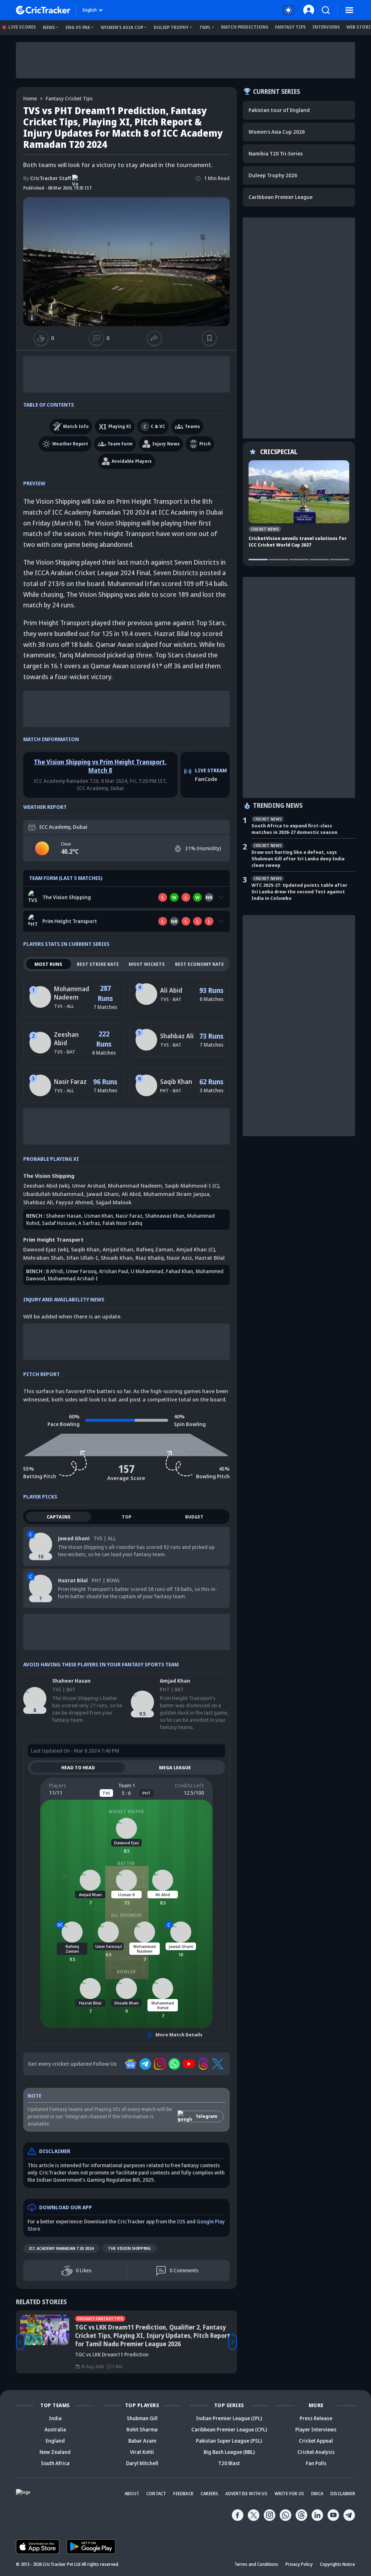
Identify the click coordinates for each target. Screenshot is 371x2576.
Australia (55, 2429)
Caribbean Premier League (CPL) (229, 2429)
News (49, 27)
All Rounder (126, 1915)
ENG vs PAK (78, 27)
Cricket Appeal (316, 2441)
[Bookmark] (209, 338)
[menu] (349, 10)
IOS (181, 2221)
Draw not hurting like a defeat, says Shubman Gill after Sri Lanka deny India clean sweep (298, 859)
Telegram (207, 2116)
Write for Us (289, 2494)
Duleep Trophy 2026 (273, 175)
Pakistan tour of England (279, 110)
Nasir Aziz (179, 1258)
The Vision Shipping (129, 2248)
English (90, 10)
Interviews (326, 27)
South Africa (55, 2463)
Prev (20, 2342)
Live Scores (22, 27)
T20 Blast (229, 2463)
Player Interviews (316, 2429)
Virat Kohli (142, 2452)
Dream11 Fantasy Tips (100, 2319)
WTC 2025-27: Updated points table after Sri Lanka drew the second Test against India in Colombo (299, 892)
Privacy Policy (299, 2564)
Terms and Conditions (256, 2564)
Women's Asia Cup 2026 (277, 132)
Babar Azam (142, 2441)
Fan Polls (316, 2463)
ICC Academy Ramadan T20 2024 (61, 2248)
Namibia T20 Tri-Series (276, 153)
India (55, 2418)
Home (30, 98)
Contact (156, 2494)
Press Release (316, 2418)
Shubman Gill (142, 2418)
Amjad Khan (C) (195, 1249)
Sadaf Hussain (59, 1223)
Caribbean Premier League (281, 197)
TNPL (205, 27)
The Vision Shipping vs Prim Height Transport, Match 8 (100, 766)
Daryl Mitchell (142, 2463)
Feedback (183, 2494)
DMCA (317, 2494)
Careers (209, 2494)
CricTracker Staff (47, 178)
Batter (126, 1863)
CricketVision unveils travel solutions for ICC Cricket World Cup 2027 (298, 541)
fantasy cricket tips (69, 98)
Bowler (126, 1972)
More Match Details (179, 2035)
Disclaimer (343, 2494)
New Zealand (55, 2452)
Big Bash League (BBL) (229, 2452)
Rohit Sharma (142, 2429)
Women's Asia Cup (122, 27)
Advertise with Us (246, 2494)
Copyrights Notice (337, 2564)
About (132, 2494)
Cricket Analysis (316, 2452)
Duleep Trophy (171, 27)
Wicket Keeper (126, 1811)
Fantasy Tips (290, 27)
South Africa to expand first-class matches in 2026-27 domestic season (294, 829)
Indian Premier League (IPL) (229, 2418)
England (55, 2441)
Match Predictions (245, 27)
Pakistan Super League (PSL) (229, 2441)
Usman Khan (99, 1216)
